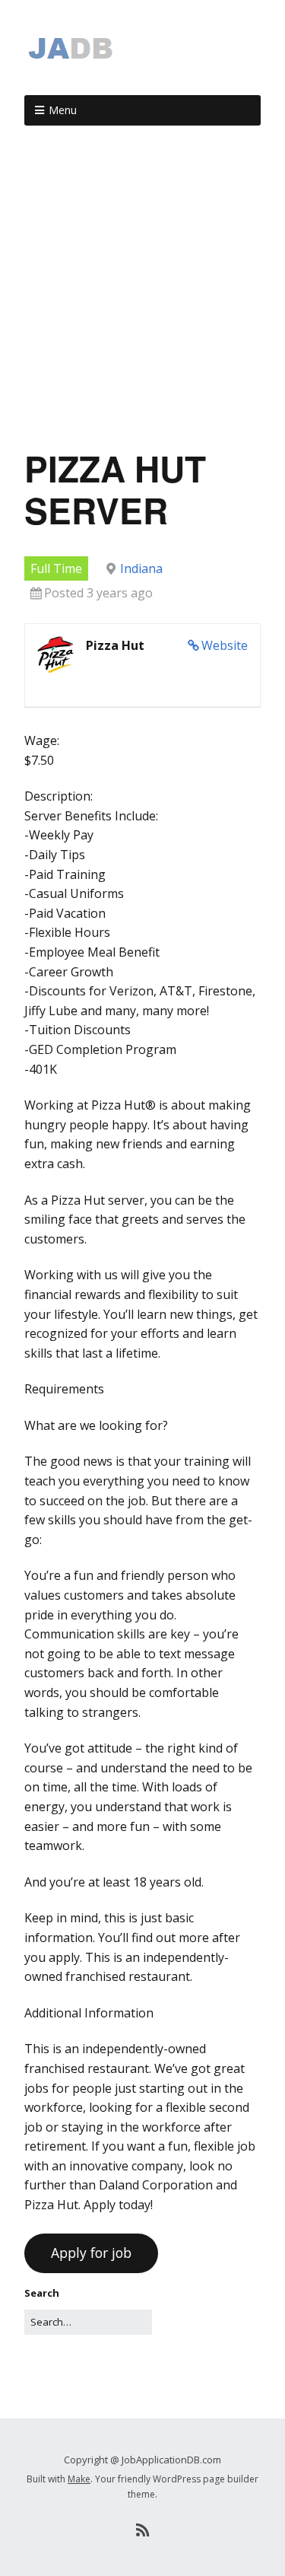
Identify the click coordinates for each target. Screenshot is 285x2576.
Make (79, 2479)
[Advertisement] (142, 293)
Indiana (141, 568)
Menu (63, 110)
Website (225, 645)
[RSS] (142, 2530)
